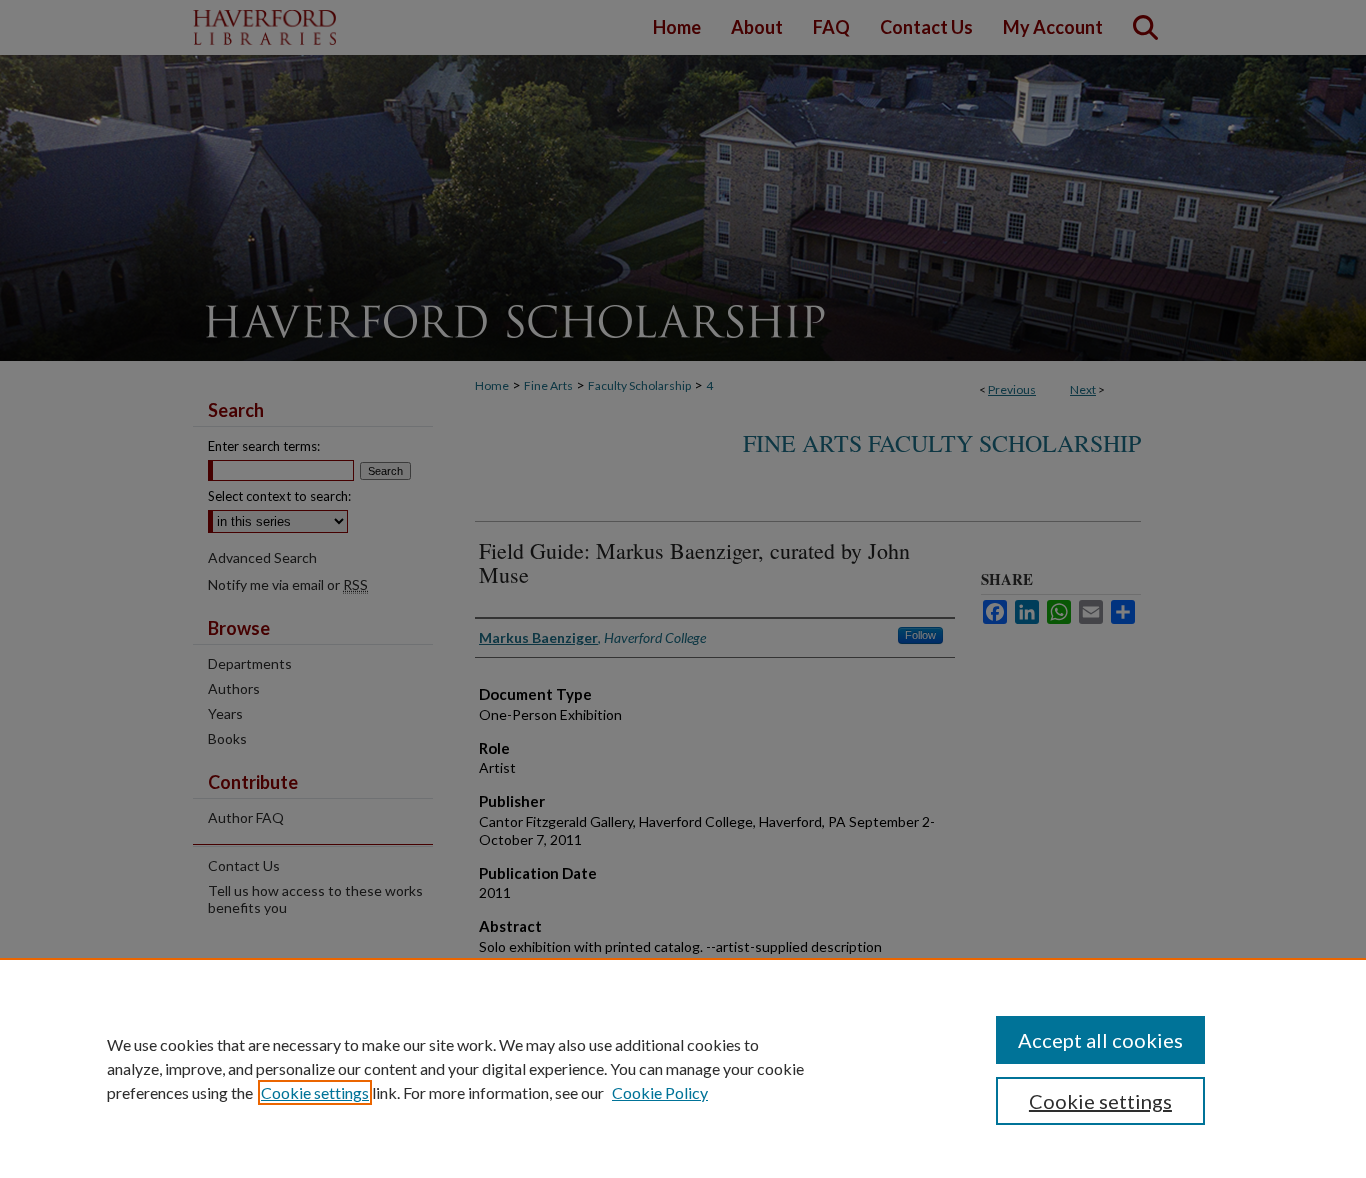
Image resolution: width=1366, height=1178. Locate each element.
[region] (683, 1068)
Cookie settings (315, 1092)
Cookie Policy (660, 1092)
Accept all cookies (1100, 1040)
